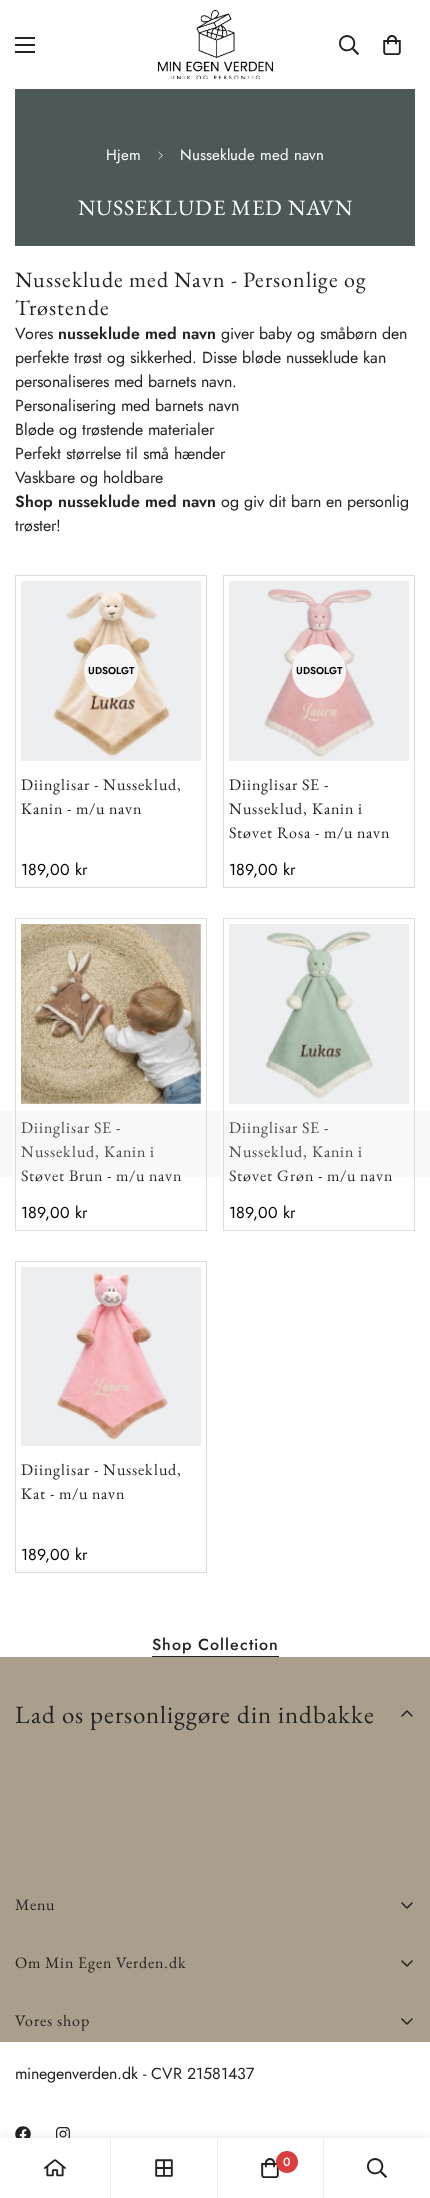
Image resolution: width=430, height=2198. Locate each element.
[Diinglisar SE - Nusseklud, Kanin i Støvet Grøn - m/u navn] (319, 1014)
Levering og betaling (84, 2068)
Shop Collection (215, 1644)
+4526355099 (65, 2093)
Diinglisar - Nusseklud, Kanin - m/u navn (101, 796)
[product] (55, 2168)
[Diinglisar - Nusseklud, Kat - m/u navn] (111, 1357)
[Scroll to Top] (394, 2092)
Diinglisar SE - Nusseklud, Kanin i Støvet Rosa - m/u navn (309, 808)
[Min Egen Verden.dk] (215, 44)
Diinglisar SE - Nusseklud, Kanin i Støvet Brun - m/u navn (101, 1151)
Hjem (123, 155)
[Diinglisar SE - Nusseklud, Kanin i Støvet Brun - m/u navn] (111, 1014)
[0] (392, 45)
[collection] (164, 2168)
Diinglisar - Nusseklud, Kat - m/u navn (101, 1481)
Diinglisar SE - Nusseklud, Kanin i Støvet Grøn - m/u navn (311, 1151)
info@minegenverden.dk (95, 2117)
